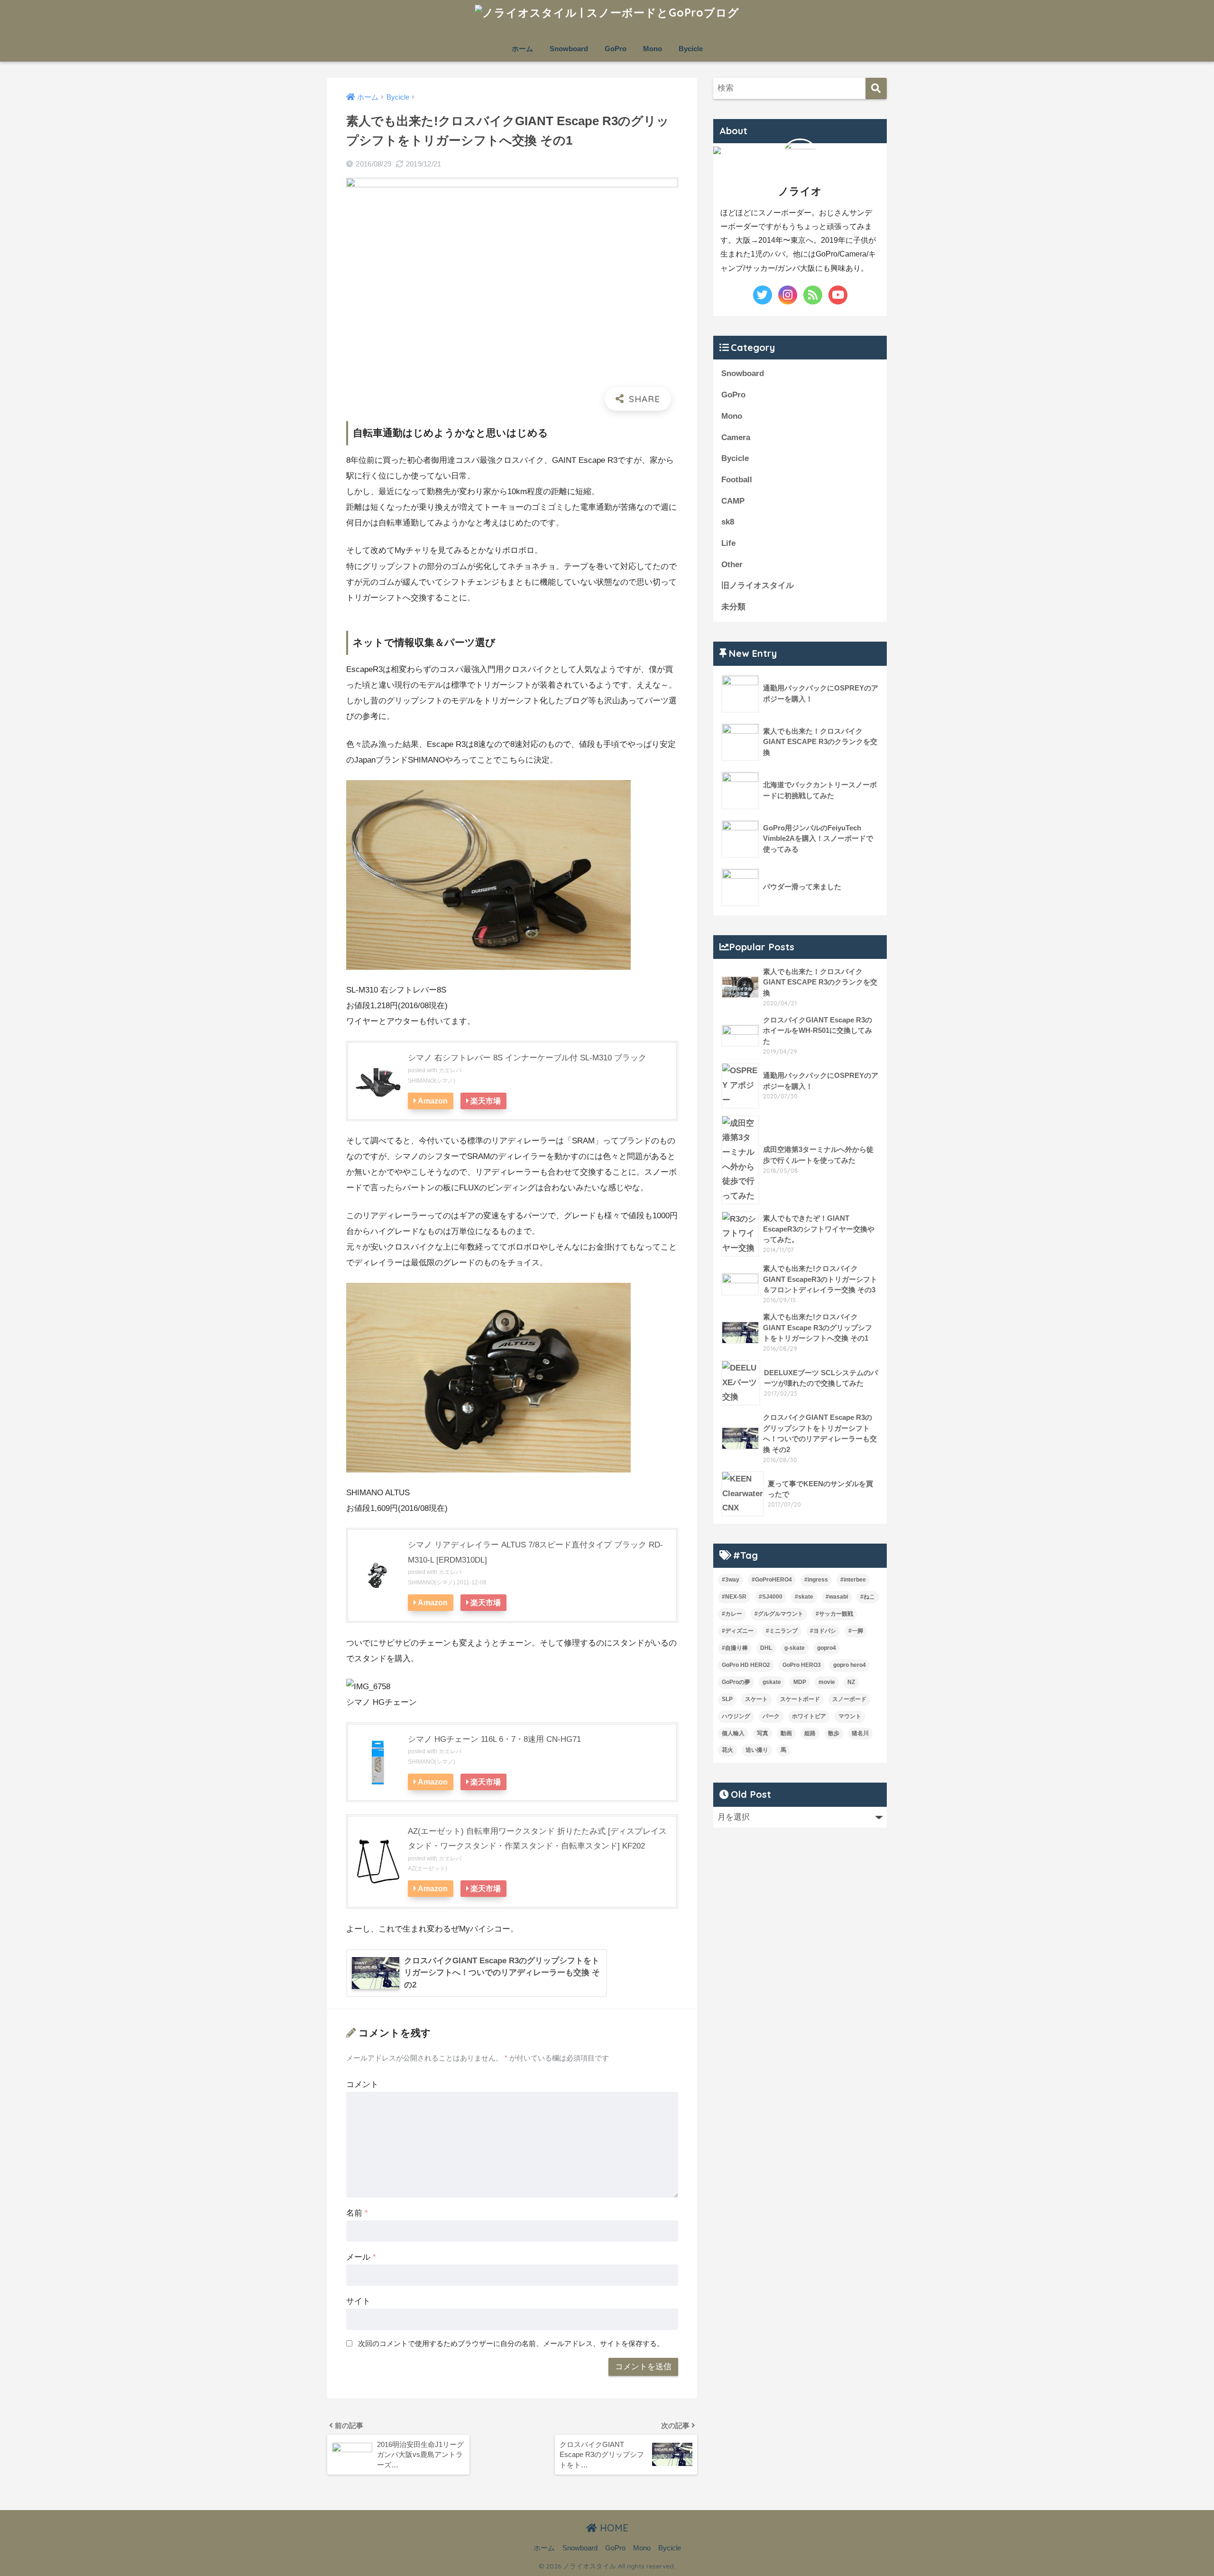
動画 (786, 1733)
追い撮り (757, 1750)
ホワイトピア (809, 1716)
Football (737, 480)
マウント (850, 1716)
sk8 (728, 522)
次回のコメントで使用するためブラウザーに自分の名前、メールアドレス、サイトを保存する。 (511, 2343)
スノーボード (849, 1699)
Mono (653, 49)
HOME (613, 2528)
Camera (736, 437)
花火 (727, 1750)
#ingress (816, 1580)
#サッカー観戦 (834, 1614)
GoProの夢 (736, 1682)
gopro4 (827, 1648)
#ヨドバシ (823, 1631)
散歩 (834, 1733)
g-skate (795, 1648)
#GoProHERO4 (772, 1580)
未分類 (733, 607)
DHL (766, 1648)
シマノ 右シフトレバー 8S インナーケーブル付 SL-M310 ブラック (527, 1058)
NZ (851, 1682)
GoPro (616, 49)
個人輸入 (733, 1733)
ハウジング (736, 1716)
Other (732, 565)
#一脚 (856, 1631)
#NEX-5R (734, 1597)
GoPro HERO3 (802, 1665)
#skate (804, 1597)
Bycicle (691, 49)
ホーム (522, 49)
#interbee (853, 1580)
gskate (772, 1682)
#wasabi (837, 1597)
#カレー (732, 1614)
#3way (731, 1580)
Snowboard (569, 49)
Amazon (433, 1101)
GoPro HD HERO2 (746, 1665)
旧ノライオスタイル (758, 585)
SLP (727, 1699)
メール (361, 2257)
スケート (756, 1699)
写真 (763, 1733)
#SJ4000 (771, 1597)
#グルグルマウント (779, 1614)
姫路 (810, 1733)
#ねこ (868, 1597)
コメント (362, 2084)
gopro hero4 (850, 1665)
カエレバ (450, 1070)
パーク (771, 1716)
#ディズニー (738, 1631)
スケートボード (800, 1699)
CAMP (733, 501)
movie (827, 1682)
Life (728, 543)
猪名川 (860, 1733)
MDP (800, 1682)
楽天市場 (486, 1101)
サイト (358, 2301)
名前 (357, 2213)
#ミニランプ (782, 1631)
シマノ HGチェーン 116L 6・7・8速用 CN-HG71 (494, 1739)
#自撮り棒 (735, 1648)
